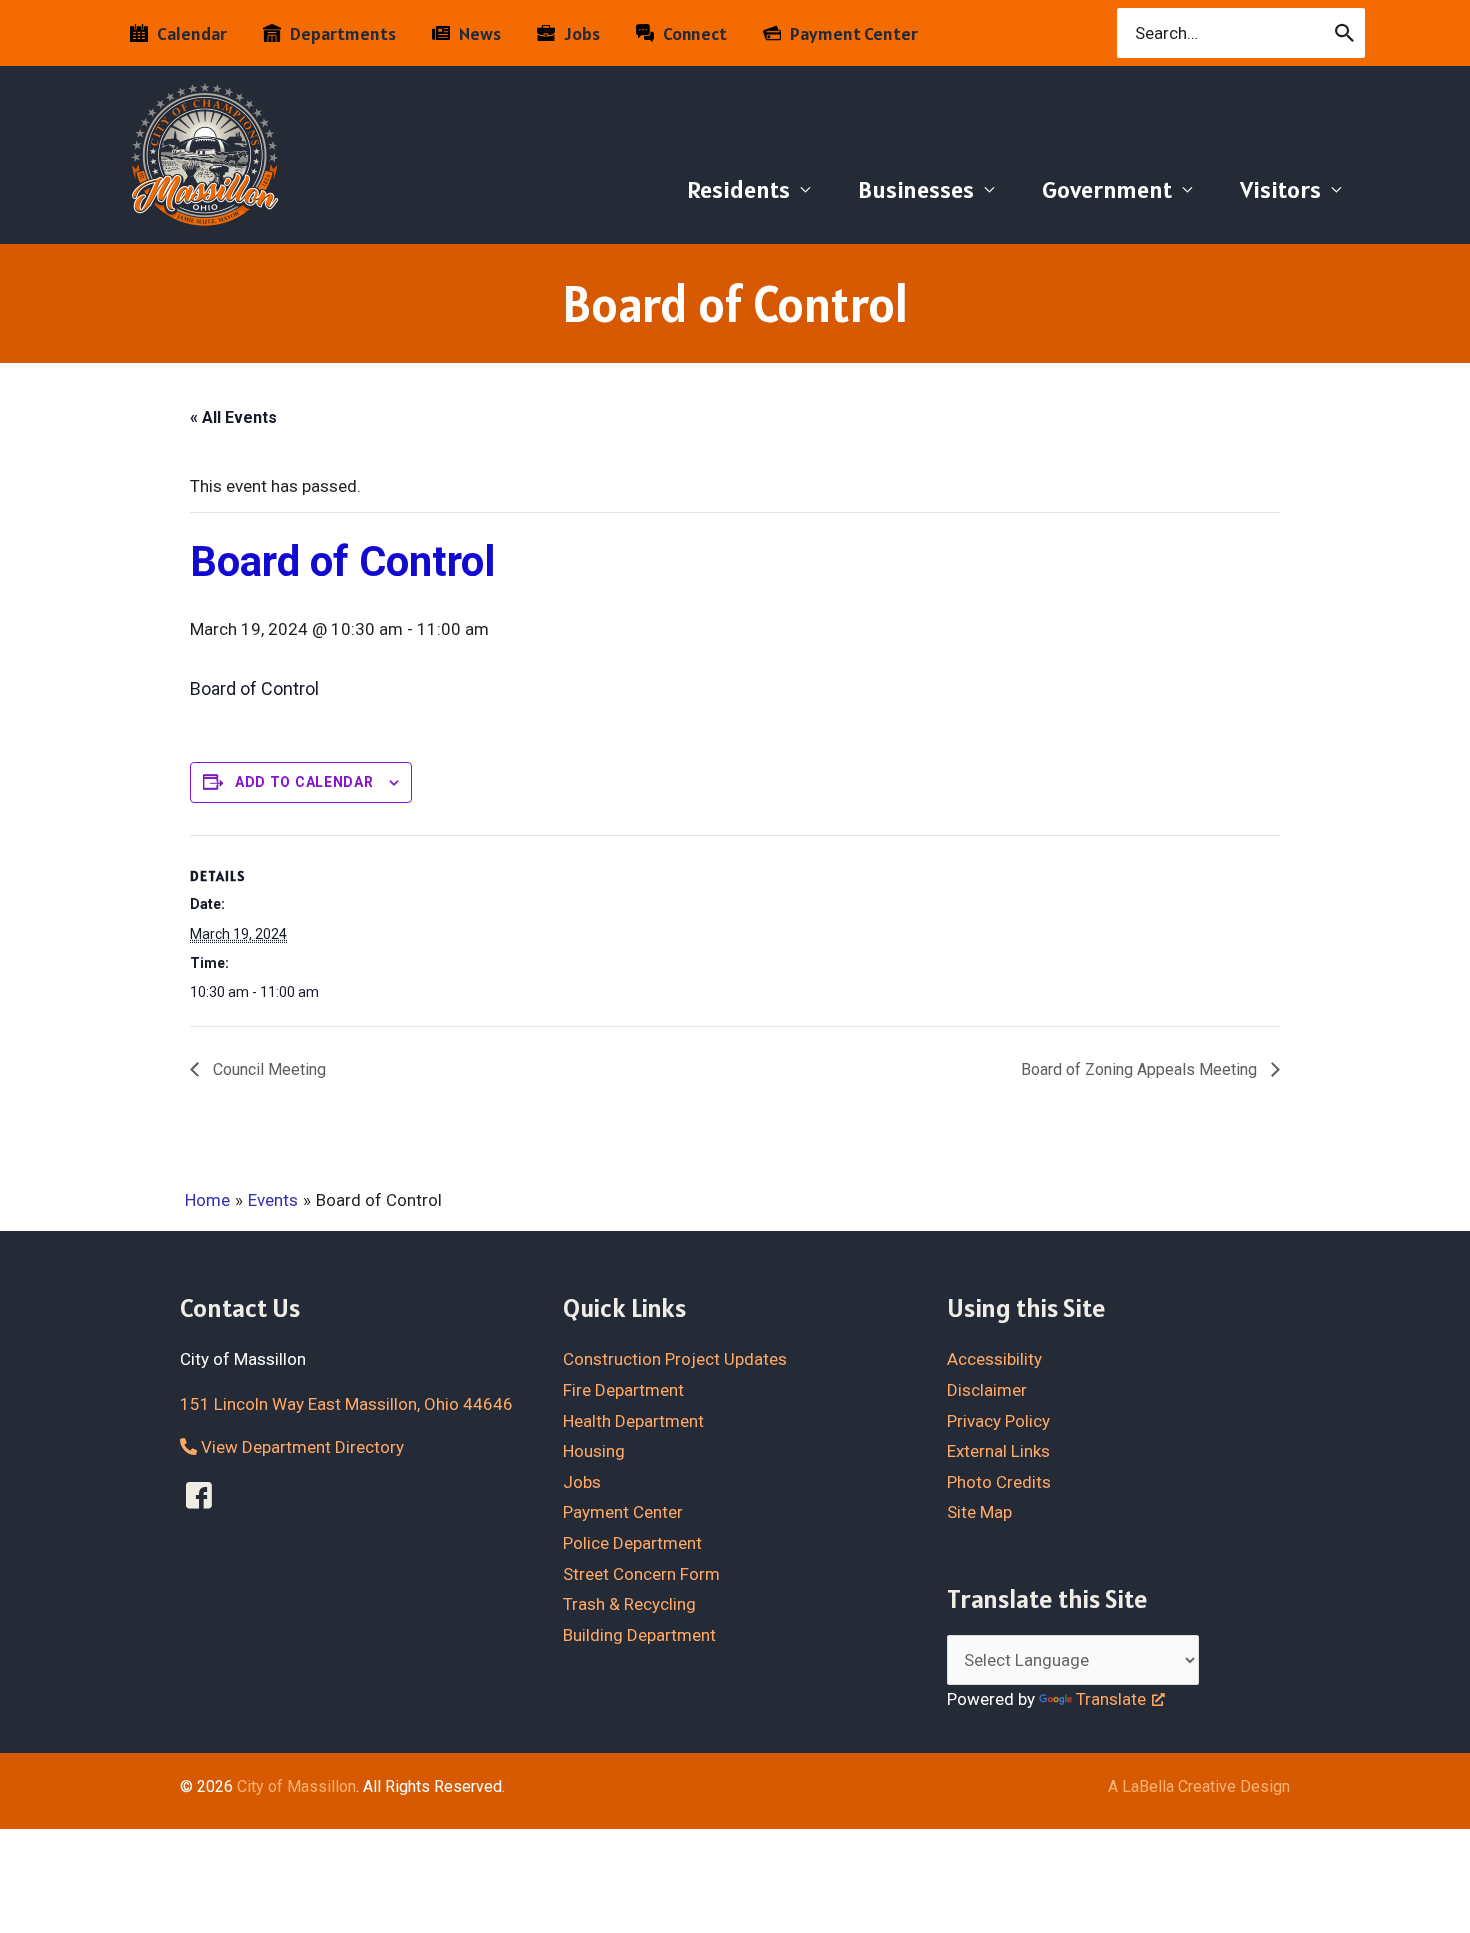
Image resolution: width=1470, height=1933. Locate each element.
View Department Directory (300, 1447)
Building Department (639, 1635)
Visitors (1280, 189)
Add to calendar (304, 782)
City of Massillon (296, 1786)
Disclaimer (987, 1390)
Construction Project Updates (675, 1359)
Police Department (632, 1543)
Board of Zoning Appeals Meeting (1141, 1069)
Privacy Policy (998, 1421)
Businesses (916, 189)
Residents (738, 189)
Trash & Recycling (629, 1604)
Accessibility (994, 1359)
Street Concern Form (641, 1574)
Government (1107, 189)
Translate (1111, 1699)
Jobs (582, 1482)
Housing (594, 1451)
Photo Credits (999, 1482)
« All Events (233, 417)
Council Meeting (267, 1069)
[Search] (1345, 33)
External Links (998, 1451)
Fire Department (623, 1390)
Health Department (633, 1421)
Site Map (979, 1512)
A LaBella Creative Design (1199, 1786)
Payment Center (623, 1512)
